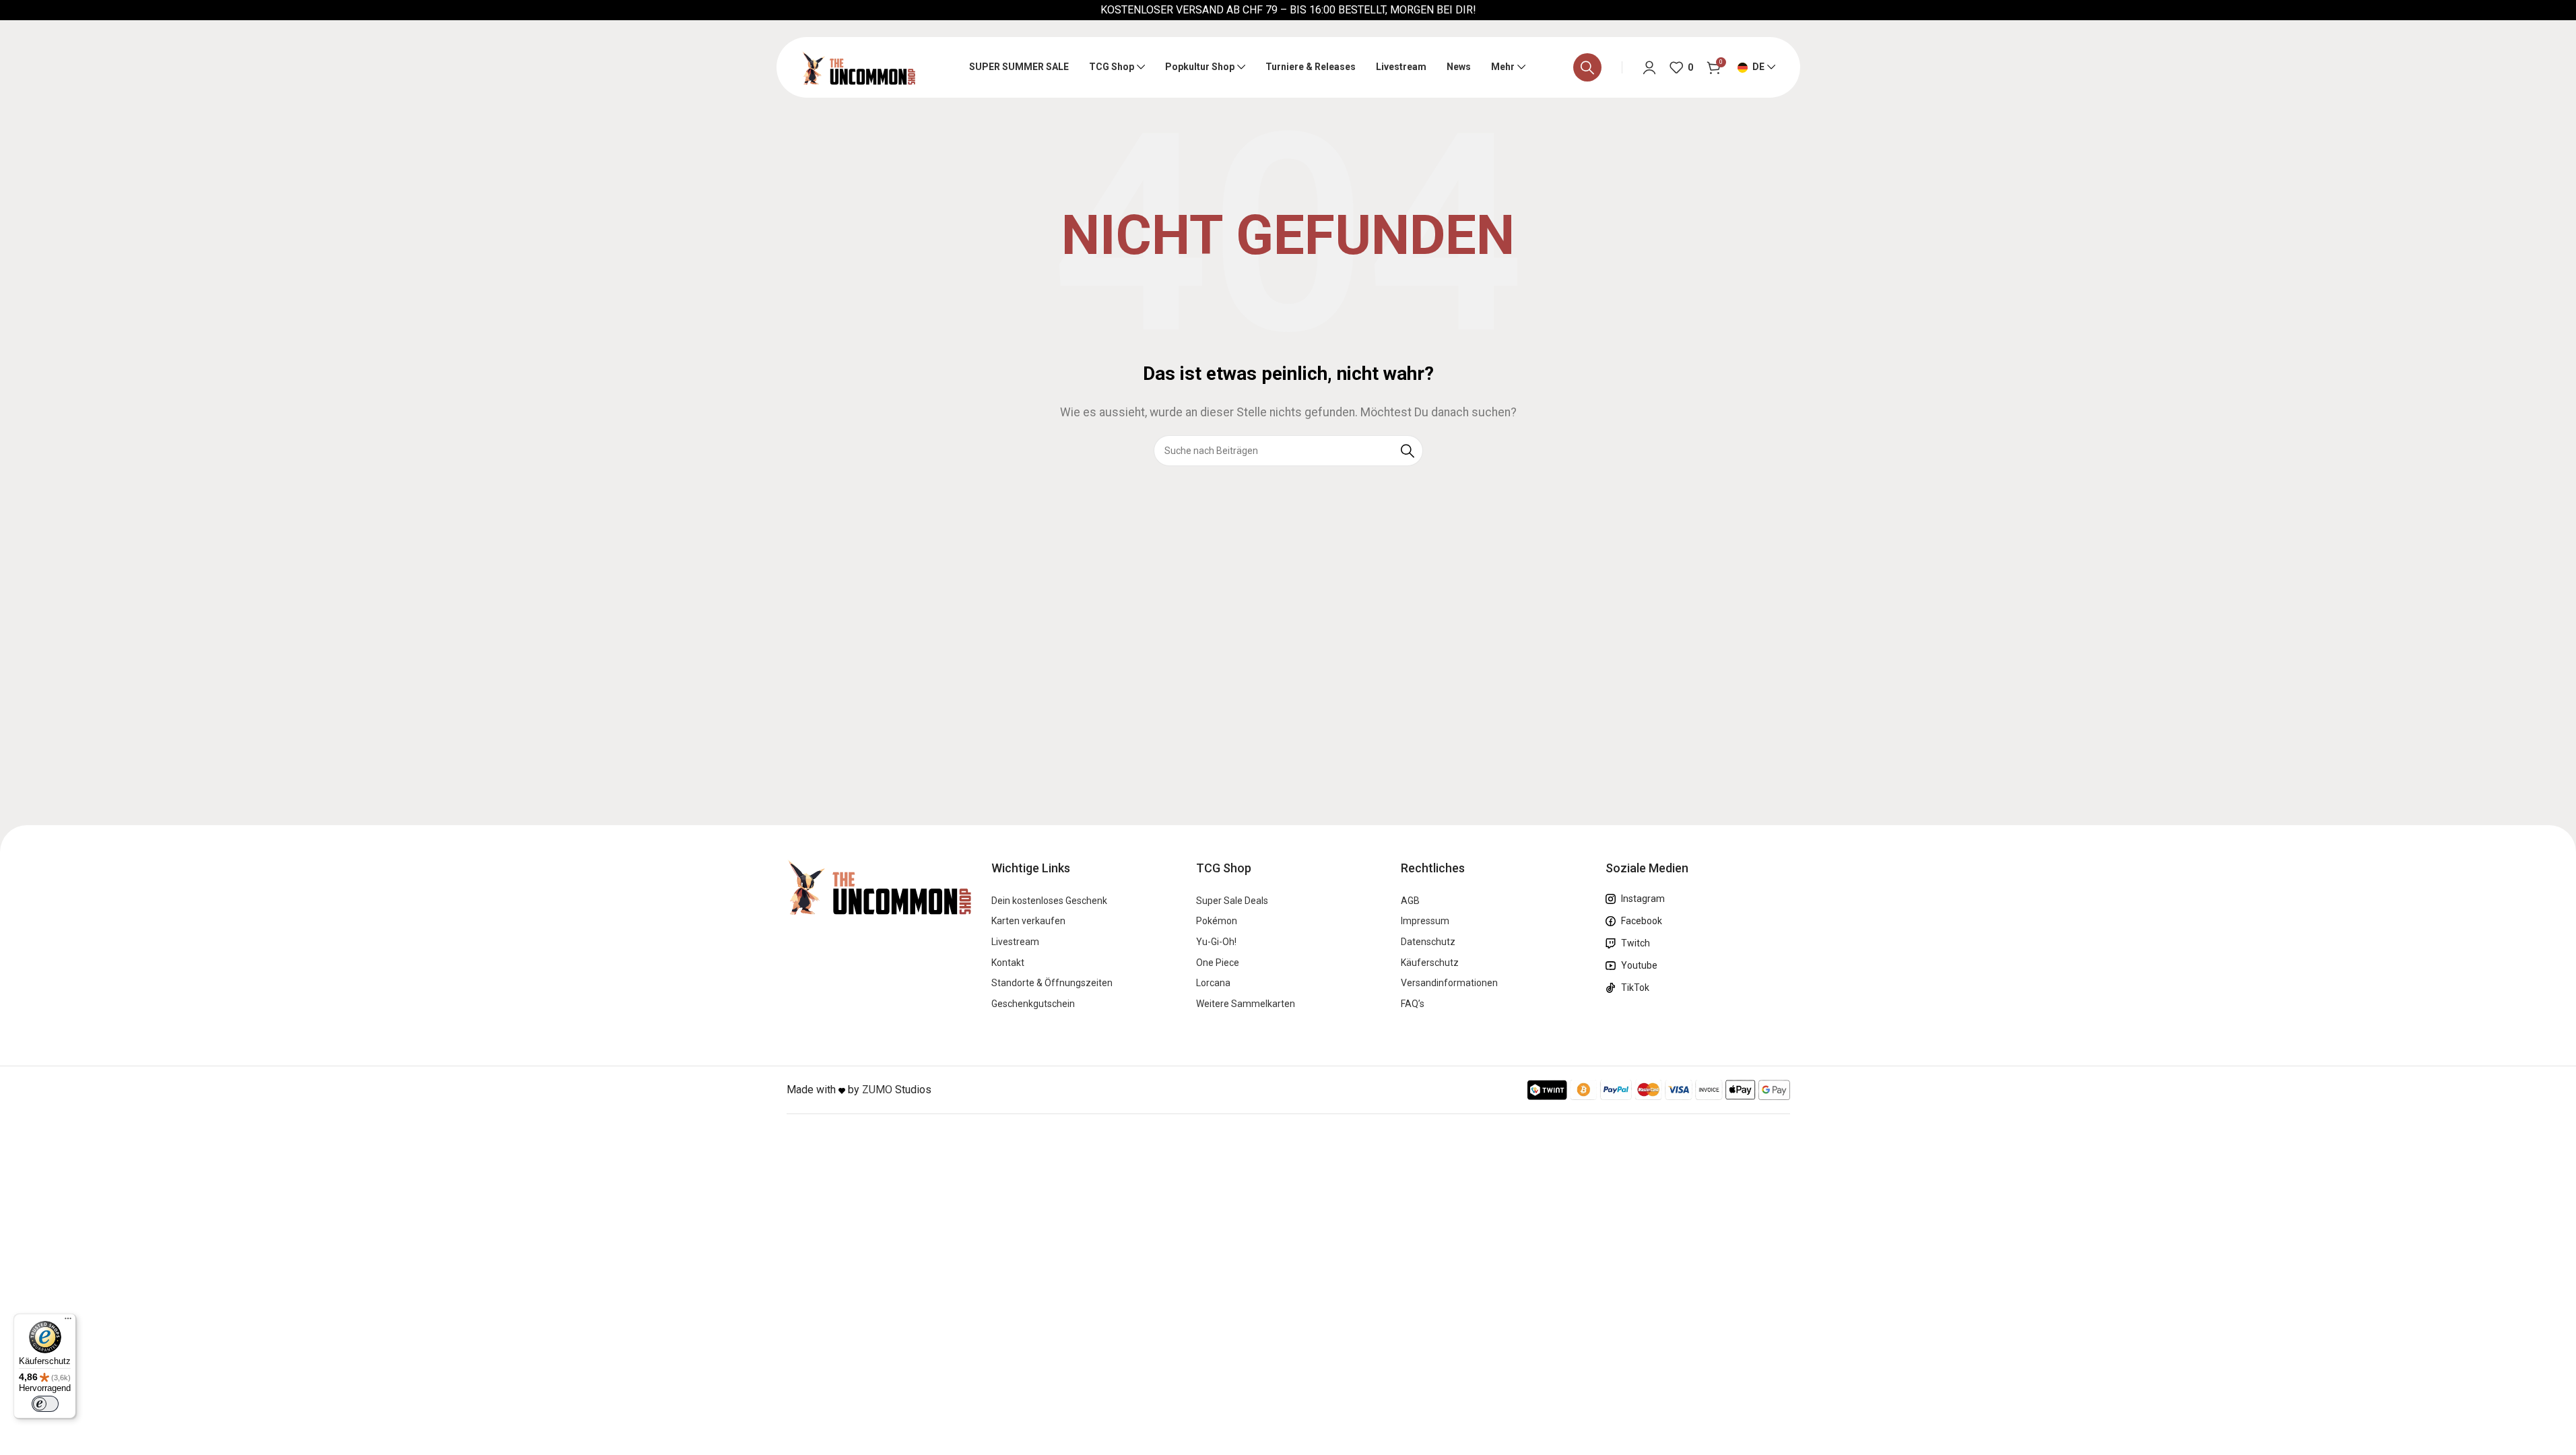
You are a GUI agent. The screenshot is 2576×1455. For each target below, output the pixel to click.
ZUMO (877, 1090)
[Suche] (1587, 67)
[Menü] (68, 1322)
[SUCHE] (1408, 451)
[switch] (45, 1404)
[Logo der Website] (858, 66)
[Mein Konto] (1649, 67)
